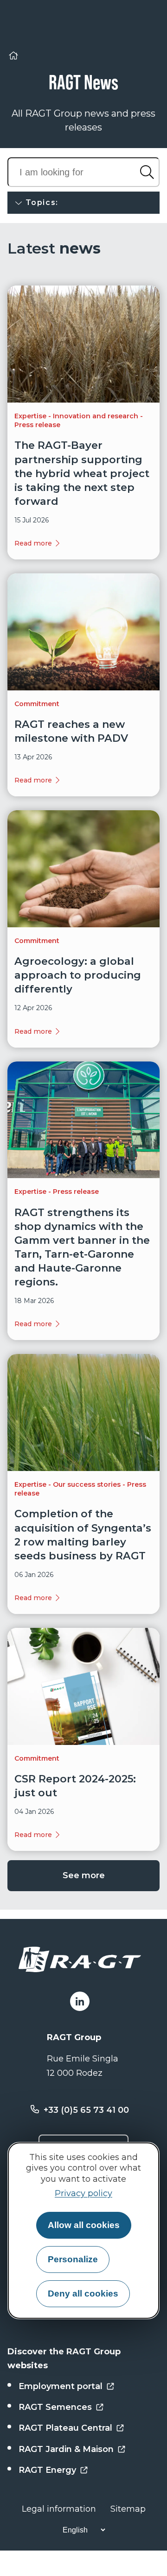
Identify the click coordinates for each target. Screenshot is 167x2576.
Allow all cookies (84, 2225)
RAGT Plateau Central (65, 2428)
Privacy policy (83, 2193)
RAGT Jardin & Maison (66, 2449)
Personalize (73, 2259)
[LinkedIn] (80, 2001)
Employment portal (61, 2386)
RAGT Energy (47, 2470)
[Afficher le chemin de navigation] (13, 57)
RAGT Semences (55, 2407)
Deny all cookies (83, 2294)
